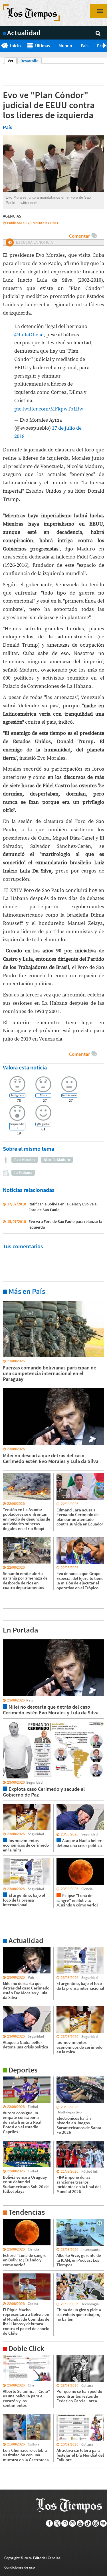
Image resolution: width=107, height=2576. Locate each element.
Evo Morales (25, 1160)
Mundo (65, 46)
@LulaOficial (29, 335)
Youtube (80, 2523)
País (85, 46)
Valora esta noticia (25, 1067)
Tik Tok (88, 2523)
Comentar (79, 236)
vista (7, 1639)
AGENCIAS (12, 216)
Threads (96, 2523)
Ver (12, 61)
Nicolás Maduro (57, 1160)
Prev (2, 46)
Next (105, 46)
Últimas (43, 46)
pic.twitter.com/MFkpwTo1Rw (49, 409)
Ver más (10, 1300)
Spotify (103, 2523)
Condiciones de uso (20, 2567)
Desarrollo (30, 61)
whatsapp (65, 2523)
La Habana (23, 1172)
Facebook (50, 2523)
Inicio (15, 46)
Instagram (73, 2523)
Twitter (57, 2523)
